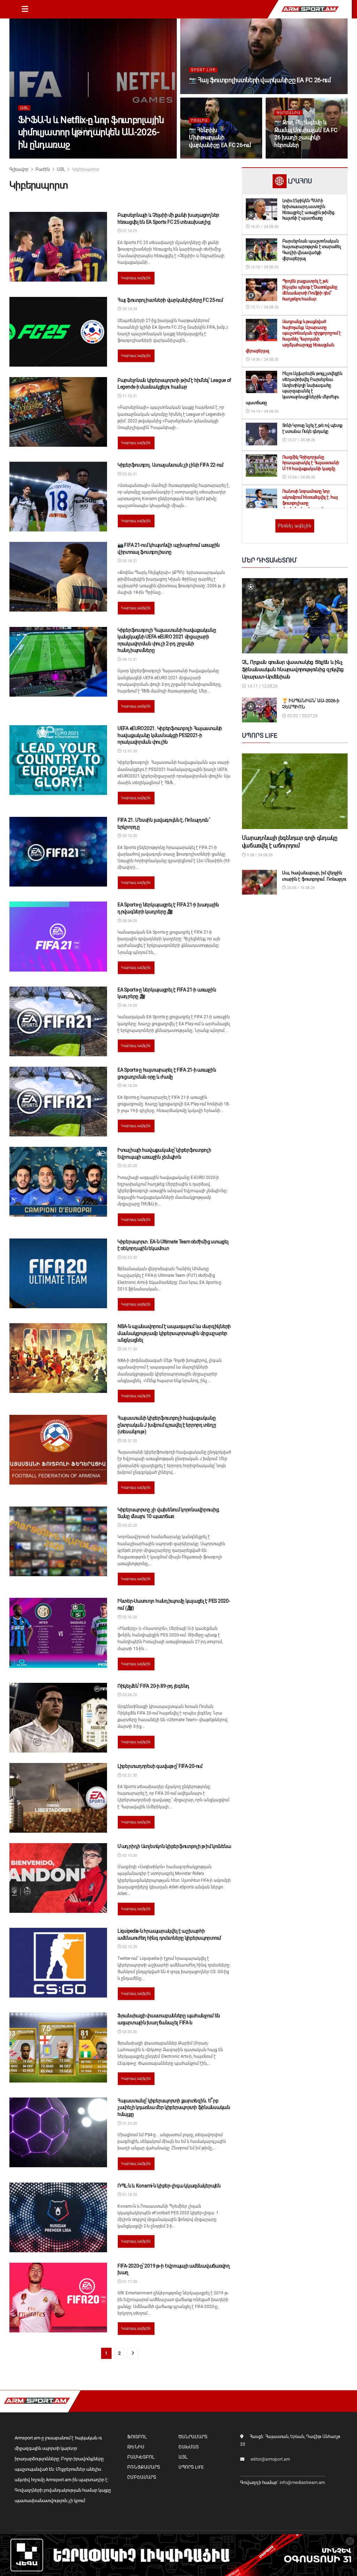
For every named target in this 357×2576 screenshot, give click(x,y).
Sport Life (203, 70)
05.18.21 (129, 561)
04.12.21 (129, 660)
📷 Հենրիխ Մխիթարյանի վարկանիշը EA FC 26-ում (220, 138)
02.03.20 (129, 2032)
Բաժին (43, 169)
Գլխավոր (19, 169)
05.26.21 (129, 474)
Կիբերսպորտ (85, 169)
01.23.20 (129, 2123)
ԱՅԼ (24, 108)
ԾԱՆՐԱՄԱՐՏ (193, 2437)
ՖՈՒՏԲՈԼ (137, 2437)
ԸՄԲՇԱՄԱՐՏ (142, 2477)
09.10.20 (129, 836)
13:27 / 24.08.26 (301, 440)
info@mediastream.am (302, 2482)
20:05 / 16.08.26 (300, 888)
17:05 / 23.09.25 (207, 93)
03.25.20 (129, 1525)
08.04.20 (129, 921)
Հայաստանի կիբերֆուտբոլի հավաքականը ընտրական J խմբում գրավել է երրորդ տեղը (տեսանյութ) (167, 1425)
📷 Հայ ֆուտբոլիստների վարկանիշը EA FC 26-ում (260, 80)
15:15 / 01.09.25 (207, 158)
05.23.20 (129, 1258)
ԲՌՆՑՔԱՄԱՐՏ (144, 2467)
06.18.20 (129, 1086)
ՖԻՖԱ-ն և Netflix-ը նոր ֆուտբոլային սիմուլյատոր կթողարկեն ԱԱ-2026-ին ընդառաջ (91, 132)
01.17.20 (129, 2282)
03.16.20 (129, 1617)
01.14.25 (129, 231)
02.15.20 (129, 1856)
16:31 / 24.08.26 (264, 227)
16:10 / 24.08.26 (264, 267)
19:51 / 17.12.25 (36, 158)
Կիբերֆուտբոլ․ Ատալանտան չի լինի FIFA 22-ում (170, 465)
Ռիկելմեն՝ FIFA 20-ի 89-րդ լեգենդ (153, 1686)
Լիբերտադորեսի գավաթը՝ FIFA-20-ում (160, 1766)
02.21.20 (129, 1775)
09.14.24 (129, 309)
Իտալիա (199, 120)
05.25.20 (129, 1166)
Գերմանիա (288, 113)
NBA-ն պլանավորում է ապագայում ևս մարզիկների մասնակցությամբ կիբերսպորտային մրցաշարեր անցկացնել (174, 1333)
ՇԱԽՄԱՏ (189, 2447)
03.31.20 (129, 1441)
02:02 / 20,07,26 (302, 716)
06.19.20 (129, 1006)
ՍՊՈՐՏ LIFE (191, 2467)
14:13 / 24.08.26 (264, 411)
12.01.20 (129, 751)
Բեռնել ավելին (295, 526)
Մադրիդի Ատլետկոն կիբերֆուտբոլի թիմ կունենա (174, 1846)
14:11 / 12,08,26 (262, 686)
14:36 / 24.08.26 (264, 359)
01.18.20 (129, 2195)
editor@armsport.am (270, 2459)
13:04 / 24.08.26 (301, 477)
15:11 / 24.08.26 (264, 307)
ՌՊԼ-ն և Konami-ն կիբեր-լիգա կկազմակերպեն (169, 2186)
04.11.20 (129, 1349)
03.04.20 (129, 1695)
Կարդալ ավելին (136, 278)
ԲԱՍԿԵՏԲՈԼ (141, 2457)
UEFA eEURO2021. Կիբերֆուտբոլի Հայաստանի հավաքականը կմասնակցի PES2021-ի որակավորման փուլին (170, 735)
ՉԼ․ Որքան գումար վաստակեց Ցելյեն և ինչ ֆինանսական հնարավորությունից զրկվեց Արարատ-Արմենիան (293, 669)
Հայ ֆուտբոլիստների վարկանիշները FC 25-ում (170, 300)
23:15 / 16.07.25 (293, 158)
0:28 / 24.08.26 (259, 855)
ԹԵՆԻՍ (136, 2447)
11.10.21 (129, 396)
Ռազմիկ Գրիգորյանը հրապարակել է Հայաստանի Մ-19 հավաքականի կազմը (311, 463)
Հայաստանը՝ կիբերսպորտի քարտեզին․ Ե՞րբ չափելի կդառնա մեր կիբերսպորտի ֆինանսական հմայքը (174, 2107)
